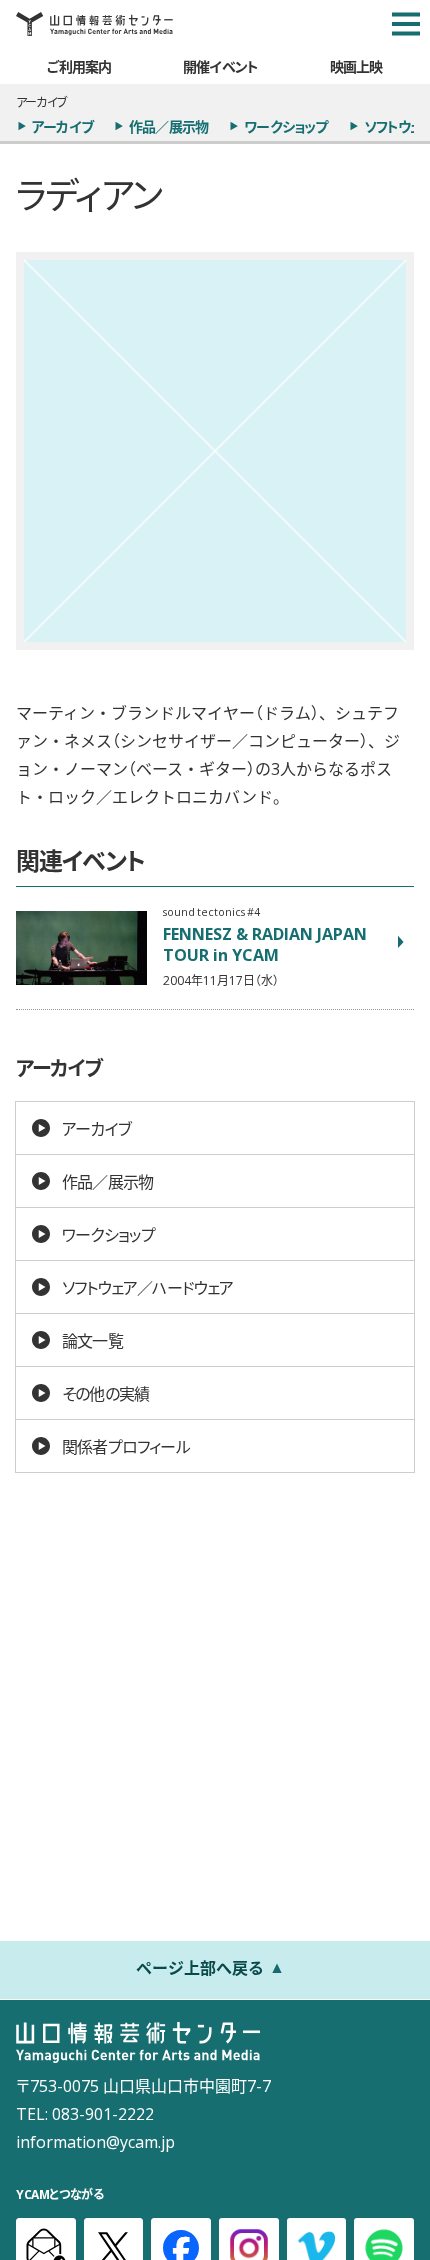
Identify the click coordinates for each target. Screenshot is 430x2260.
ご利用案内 (79, 66)
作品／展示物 (168, 126)
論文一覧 (92, 1340)
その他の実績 (105, 1393)
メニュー (406, 24)
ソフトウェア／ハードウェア (148, 1287)
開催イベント (220, 66)
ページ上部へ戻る (200, 1967)
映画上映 (356, 66)
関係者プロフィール (126, 1446)
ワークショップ (285, 126)
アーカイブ (62, 126)
